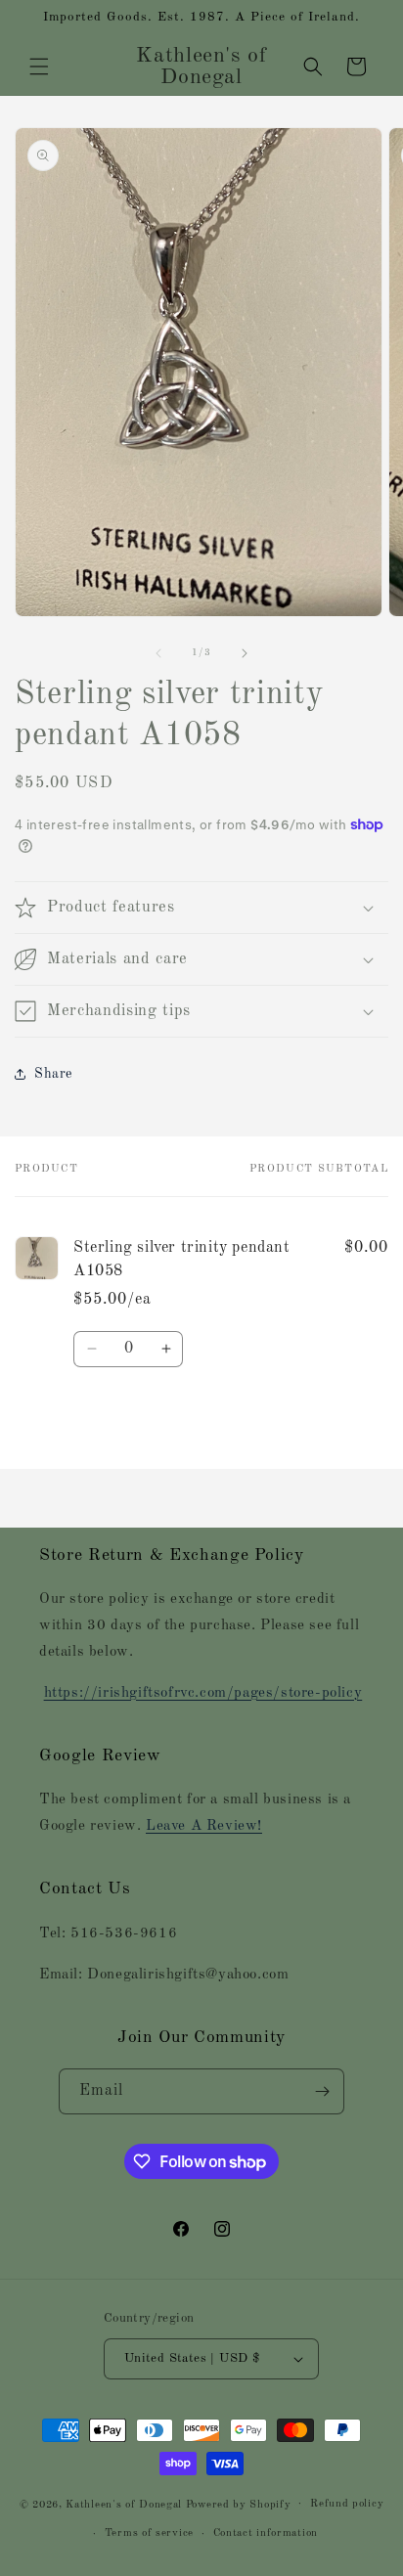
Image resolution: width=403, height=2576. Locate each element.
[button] (39, 67)
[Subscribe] (322, 2091)
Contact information (266, 2533)
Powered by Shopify (239, 2504)
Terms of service (149, 2533)
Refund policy (347, 2504)
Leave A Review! (204, 1826)
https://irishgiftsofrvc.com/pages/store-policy (203, 1693)
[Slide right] (245, 653)
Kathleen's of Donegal (125, 2504)
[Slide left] (158, 653)
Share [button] (53, 1074)
